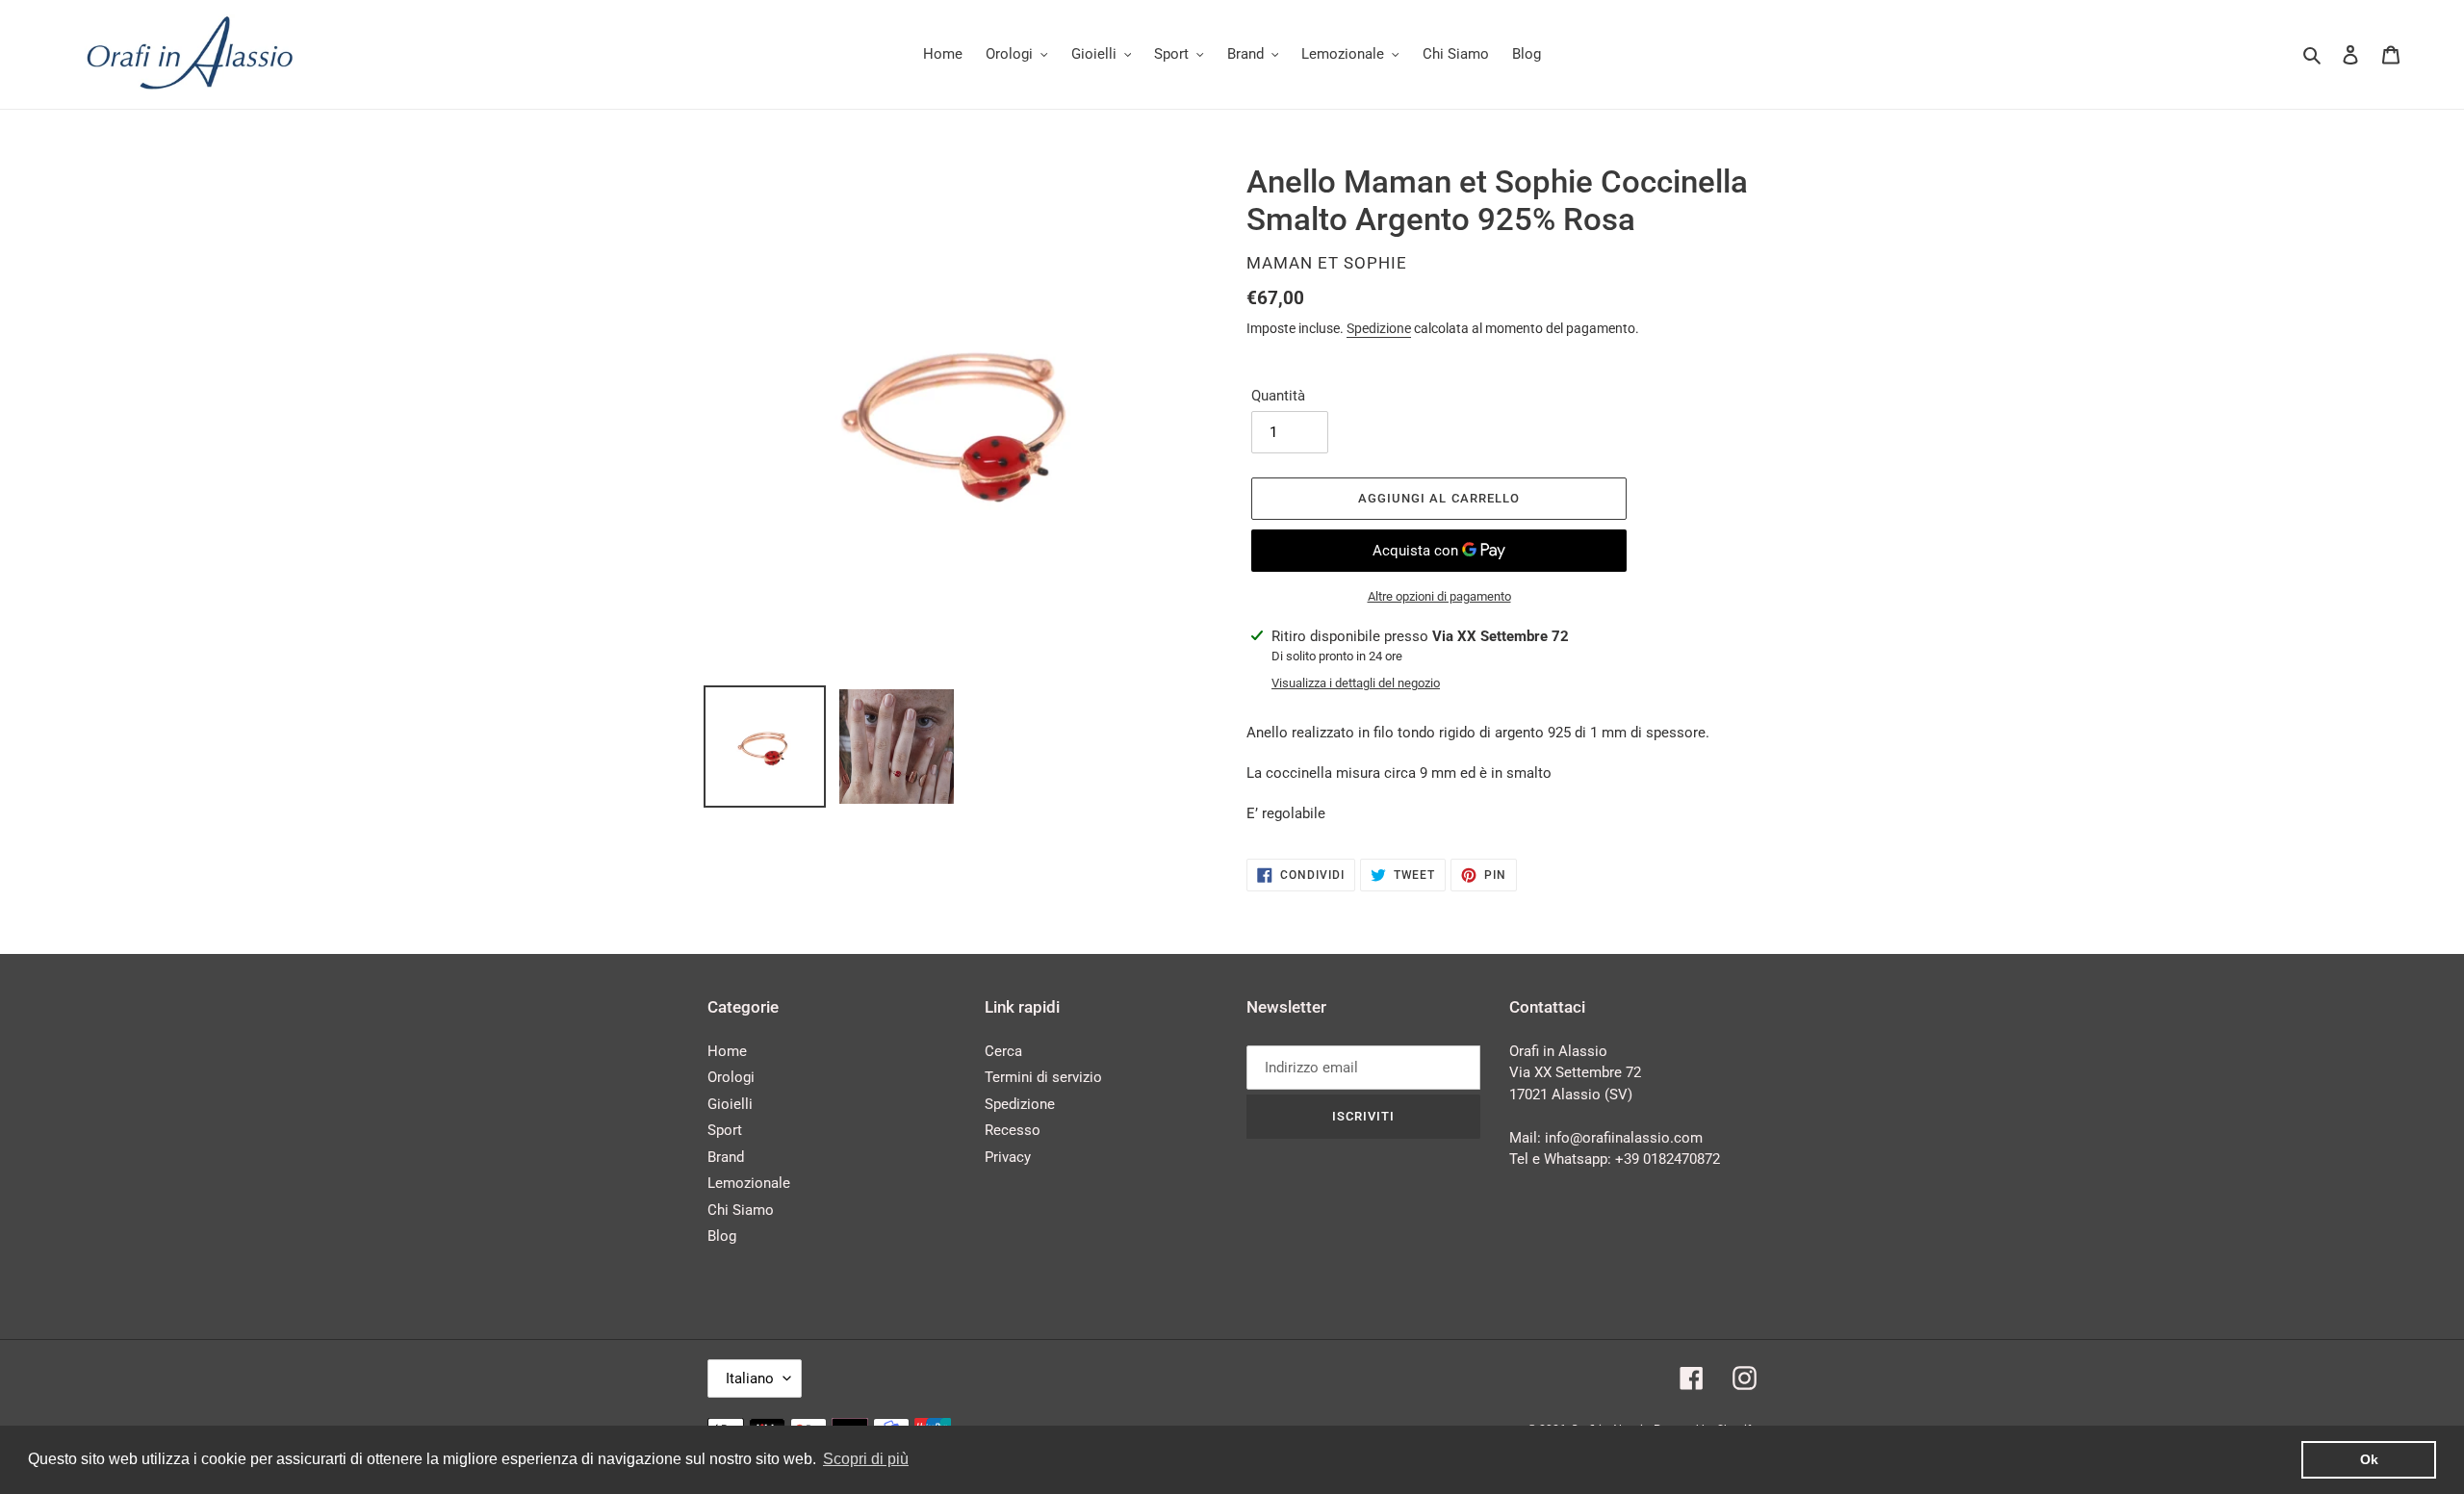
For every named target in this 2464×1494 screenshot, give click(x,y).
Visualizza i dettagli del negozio (1356, 683)
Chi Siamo (741, 1210)
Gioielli (730, 1104)
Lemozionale (749, 1183)
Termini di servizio (1043, 1077)
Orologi (731, 1077)
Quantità (1278, 396)
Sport (725, 1130)
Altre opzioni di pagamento (1439, 596)
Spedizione (1379, 328)
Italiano (750, 1378)
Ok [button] (2369, 1459)
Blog (722, 1236)
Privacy (1008, 1157)
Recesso (1013, 1130)
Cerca (1003, 1051)
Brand (726, 1157)
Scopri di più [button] (866, 1459)
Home (727, 1051)
